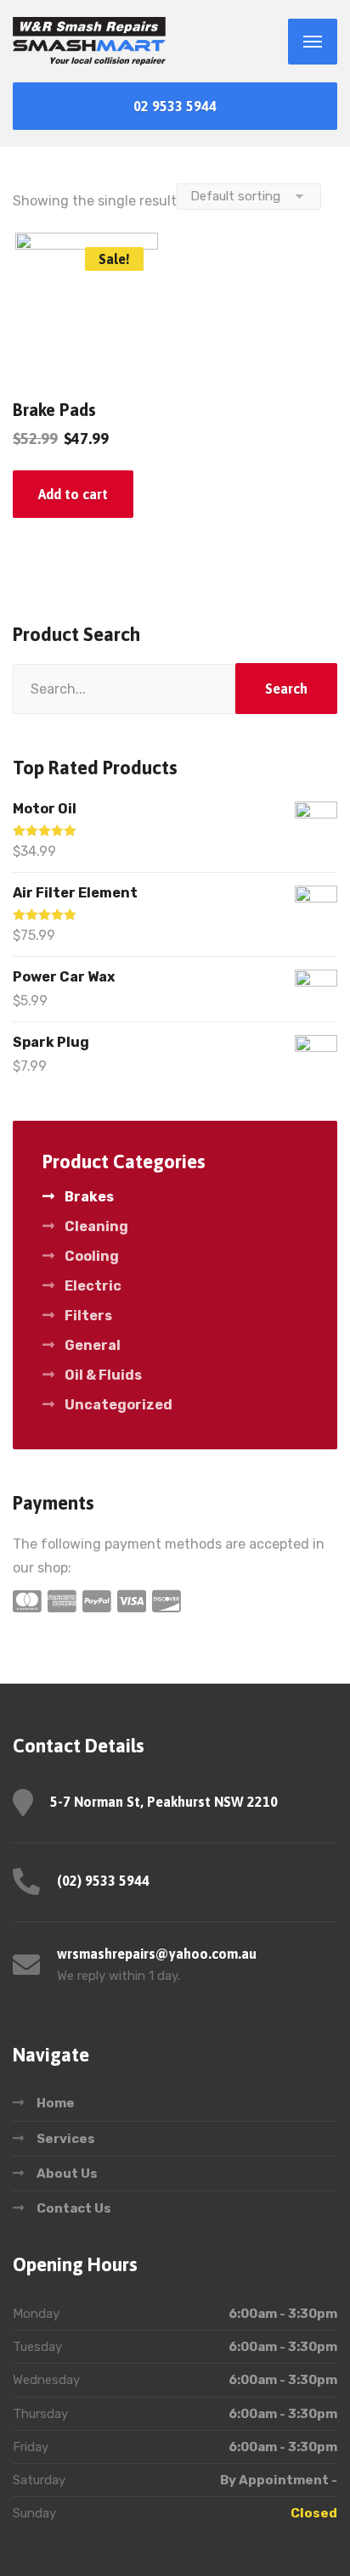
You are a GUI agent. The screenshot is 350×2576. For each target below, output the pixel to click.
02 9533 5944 (175, 106)
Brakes (89, 1197)
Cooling (92, 1256)
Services (66, 2139)
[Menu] (313, 42)
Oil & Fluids (103, 1375)
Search (286, 689)
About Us (67, 2174)
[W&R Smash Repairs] (89, 41)
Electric (93, 1286)
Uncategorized (119, 1405)
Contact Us (74, 2208)
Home (56, 2103)
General (93, 1345)
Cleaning (96, 1226)
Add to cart (73, 494)
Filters (88, 1316)
